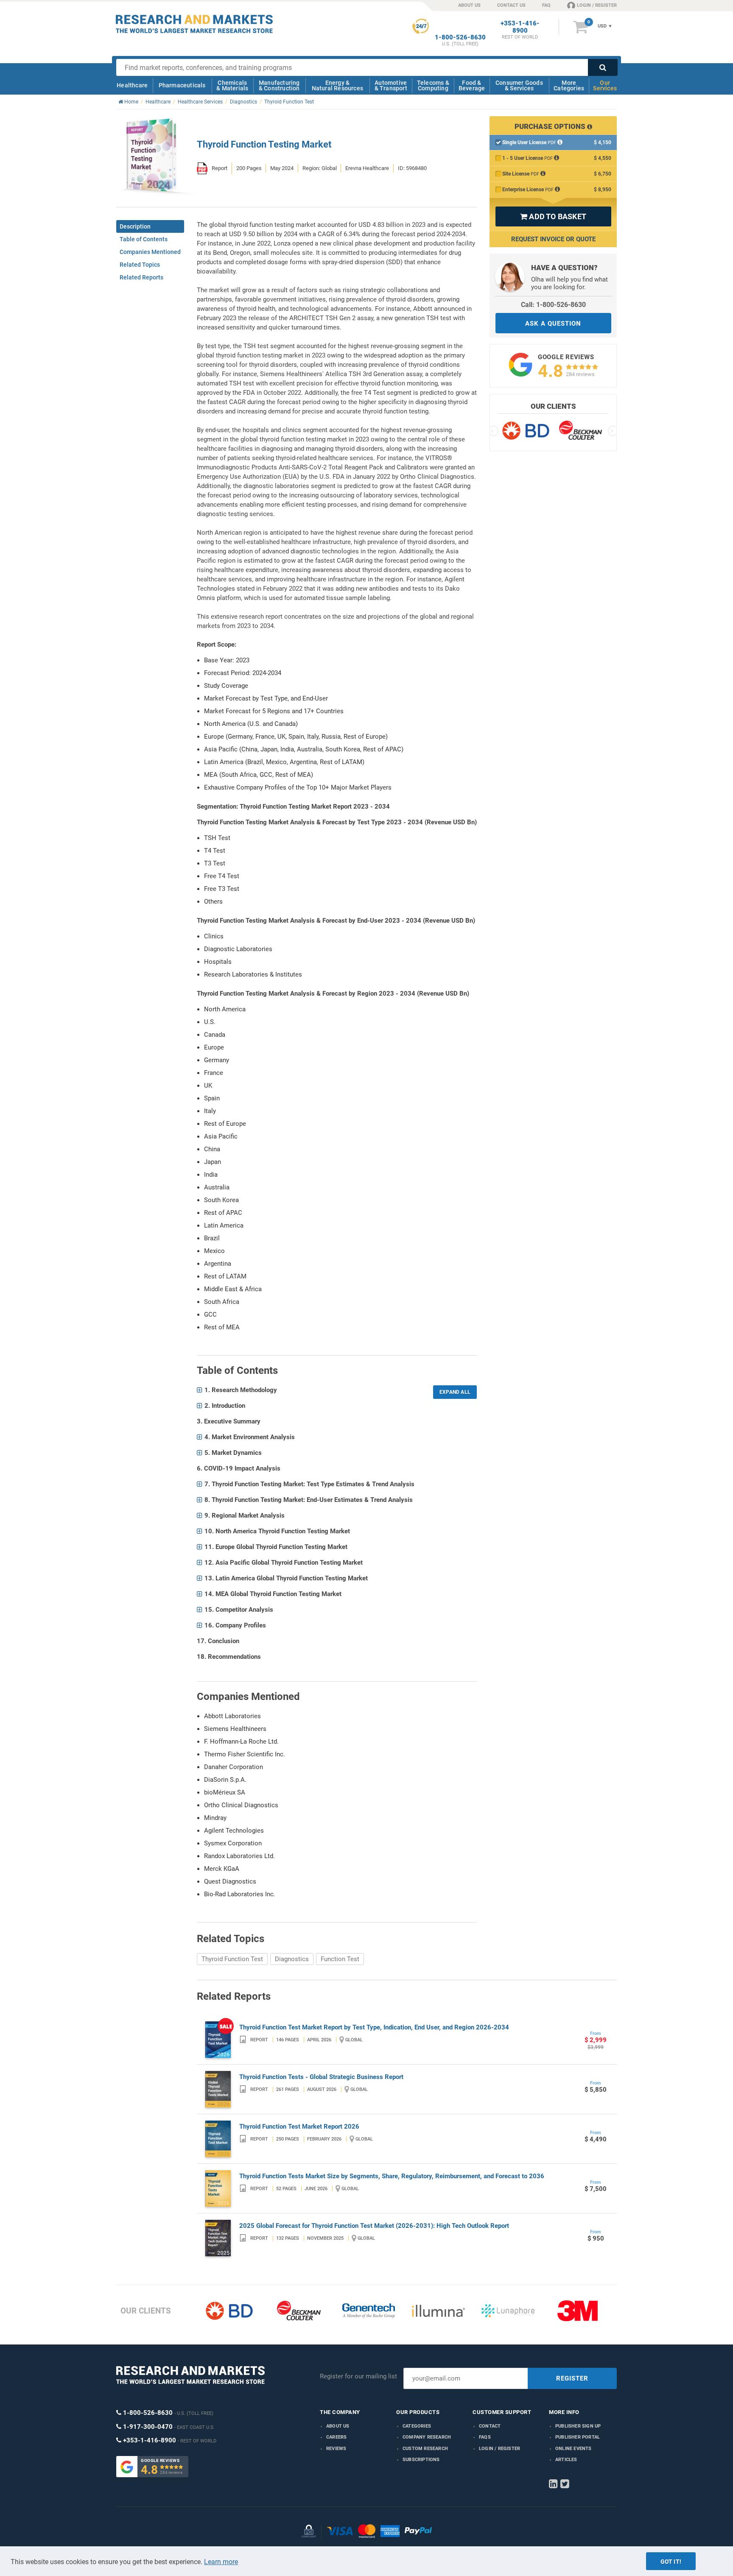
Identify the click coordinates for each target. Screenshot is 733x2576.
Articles (566, 2460)
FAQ (546, 5)
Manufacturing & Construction (279, 85)
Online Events (574, 2449)
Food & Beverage (472, 85)
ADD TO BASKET (553, 216)
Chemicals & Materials (232, 85)
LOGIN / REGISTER (597, 5)
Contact (490, 2426)
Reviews (336, 2449)
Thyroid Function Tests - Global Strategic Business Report (321, 2077)
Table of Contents (144, 239)
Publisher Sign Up (578, 2426)
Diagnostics (292, 1959)
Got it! (671, 2562)
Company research (427, 2437)
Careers (336, 2437)
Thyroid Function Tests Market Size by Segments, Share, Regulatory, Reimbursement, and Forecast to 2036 (392, 2176)
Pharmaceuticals (182, 85)
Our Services (605, 85)
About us (338, 2426)
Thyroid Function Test (232, 1959)
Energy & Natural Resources (337, 85)
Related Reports (141, 277)
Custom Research (425, 2449)
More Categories (569, 85)
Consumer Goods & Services (519, 85)
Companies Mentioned (150, 252)
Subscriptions (421, 2460)
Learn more (221, 2562)
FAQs (485, 2437)
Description (135, 226)
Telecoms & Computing (433, 85)
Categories (417, 2426)
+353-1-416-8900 (520, 27)
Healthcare (132, 85)
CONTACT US (511, 5)
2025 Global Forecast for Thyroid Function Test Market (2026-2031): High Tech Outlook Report (374, 2226)
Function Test (340, 1959)
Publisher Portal (578, 2437)
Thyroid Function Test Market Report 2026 (299, 2127)
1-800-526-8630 (460, 38)
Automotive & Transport (391, 85)
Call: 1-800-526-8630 (553, 305)
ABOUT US (469, 5)
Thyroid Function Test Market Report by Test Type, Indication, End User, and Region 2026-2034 (374, 2027)
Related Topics (140, 265)
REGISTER (572, 2378)
